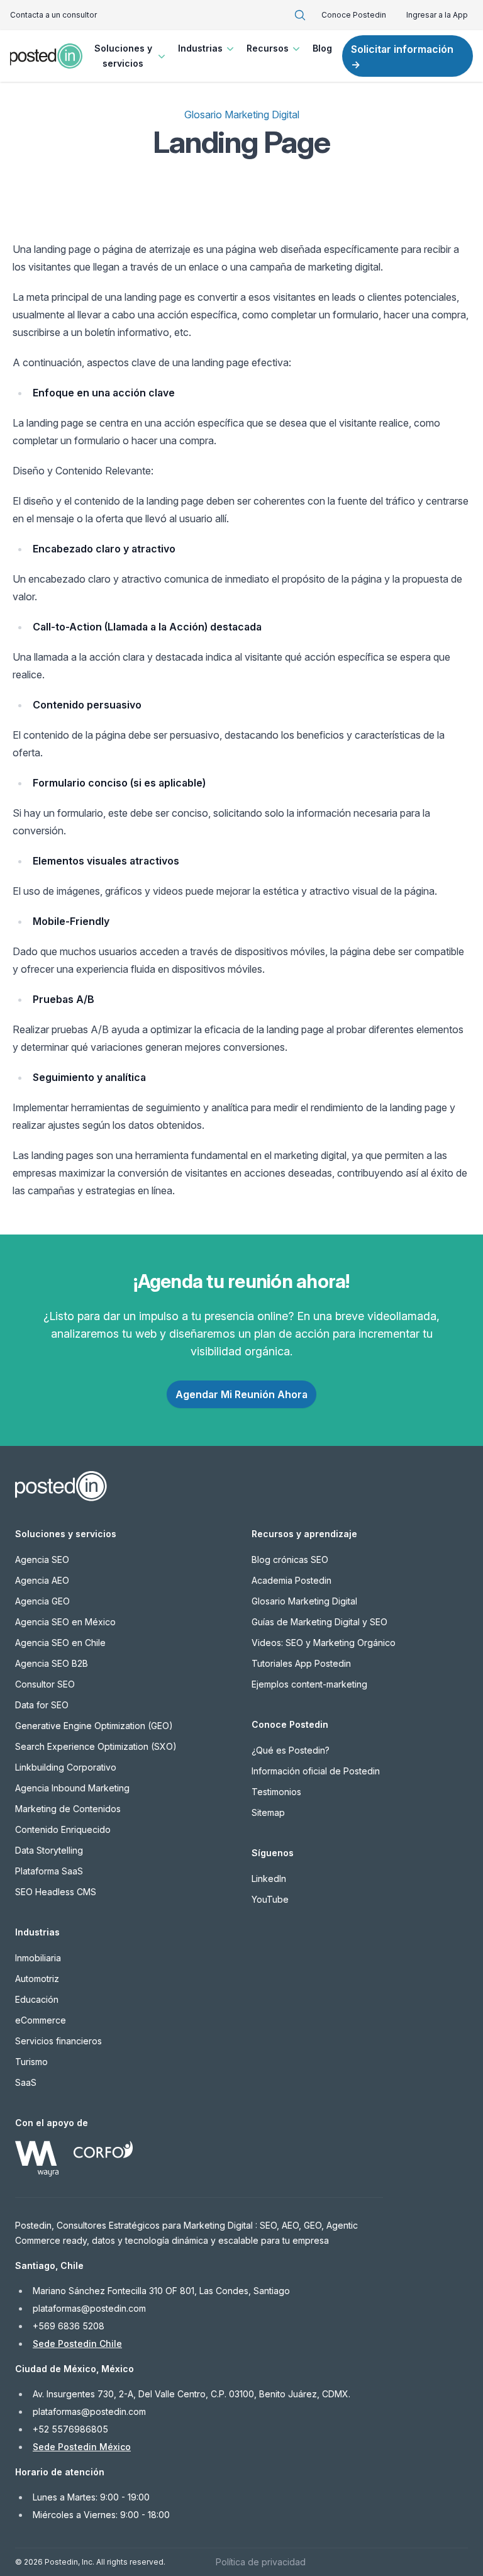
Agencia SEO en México (65, 1622)
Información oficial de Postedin (316, 1771)
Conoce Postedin (354, 15)
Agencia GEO (42, 1601)
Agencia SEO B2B (52, 1663)
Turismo (31, 2062)
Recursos (268, 48)
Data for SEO (42, 1705)
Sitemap (268, 1812)
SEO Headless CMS (56, 1892)
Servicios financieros (58, 2041)
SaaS (26, 2082)
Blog (322, 48)
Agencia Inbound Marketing (72, 1788)
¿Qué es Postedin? (291, 1750)
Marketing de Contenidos (68, 1809)
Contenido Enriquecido (63, 1829)
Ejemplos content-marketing (309, 1684)
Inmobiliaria (38, 1958)
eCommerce (41, 2020)
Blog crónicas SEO (290, 1560)
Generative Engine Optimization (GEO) (94, 1726)
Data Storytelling (49, 1850)
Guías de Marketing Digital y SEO (319, 1622)
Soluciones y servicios (123, 56)
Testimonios (276, 1792)
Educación (37, 1999)
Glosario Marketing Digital (242, 115)
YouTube (270, 1899)
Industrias (200, 48)
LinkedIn (269, 1879)
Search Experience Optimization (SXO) (96, 1746)
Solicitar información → (402, 57)
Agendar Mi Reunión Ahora (241, 1394)
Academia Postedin (291, 1580)
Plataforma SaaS (49, 1871)
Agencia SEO (42, 1560)
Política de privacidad (261, 2562)
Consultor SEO (45, 1684)
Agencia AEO (42, 1580)
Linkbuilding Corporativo (66, 1767)
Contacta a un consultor (53, 15)
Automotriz (37, 1979)
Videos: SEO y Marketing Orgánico (324, 1643)
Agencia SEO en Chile (60, 1643)
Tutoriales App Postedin (301, 1663)
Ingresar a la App (437, 15)
